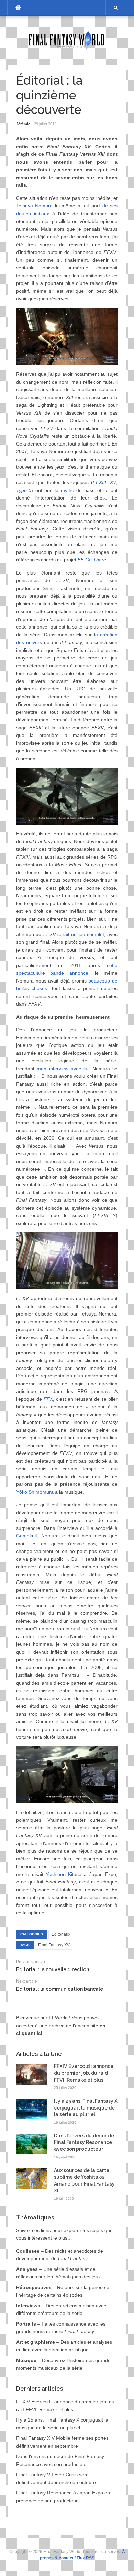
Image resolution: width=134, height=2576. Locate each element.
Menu (34, 8)
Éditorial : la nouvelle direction (53, 1969)
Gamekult (27, 1536)
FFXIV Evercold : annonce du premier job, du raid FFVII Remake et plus (84, 2073)
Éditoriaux (61, 1934)
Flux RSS (86, 2558)
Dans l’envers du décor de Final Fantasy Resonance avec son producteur (84, 2142)
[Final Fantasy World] (67, 40)
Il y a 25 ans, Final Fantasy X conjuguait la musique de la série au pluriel (86, 2108)
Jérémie (23, 124)
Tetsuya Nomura (35, 206)
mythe (68, 490)
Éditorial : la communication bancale (60, 1989)
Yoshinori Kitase (64, 1874)
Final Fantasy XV (54, 1945)
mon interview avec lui (63, 1069)
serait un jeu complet (81, 934)
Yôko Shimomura (35, 1492)
